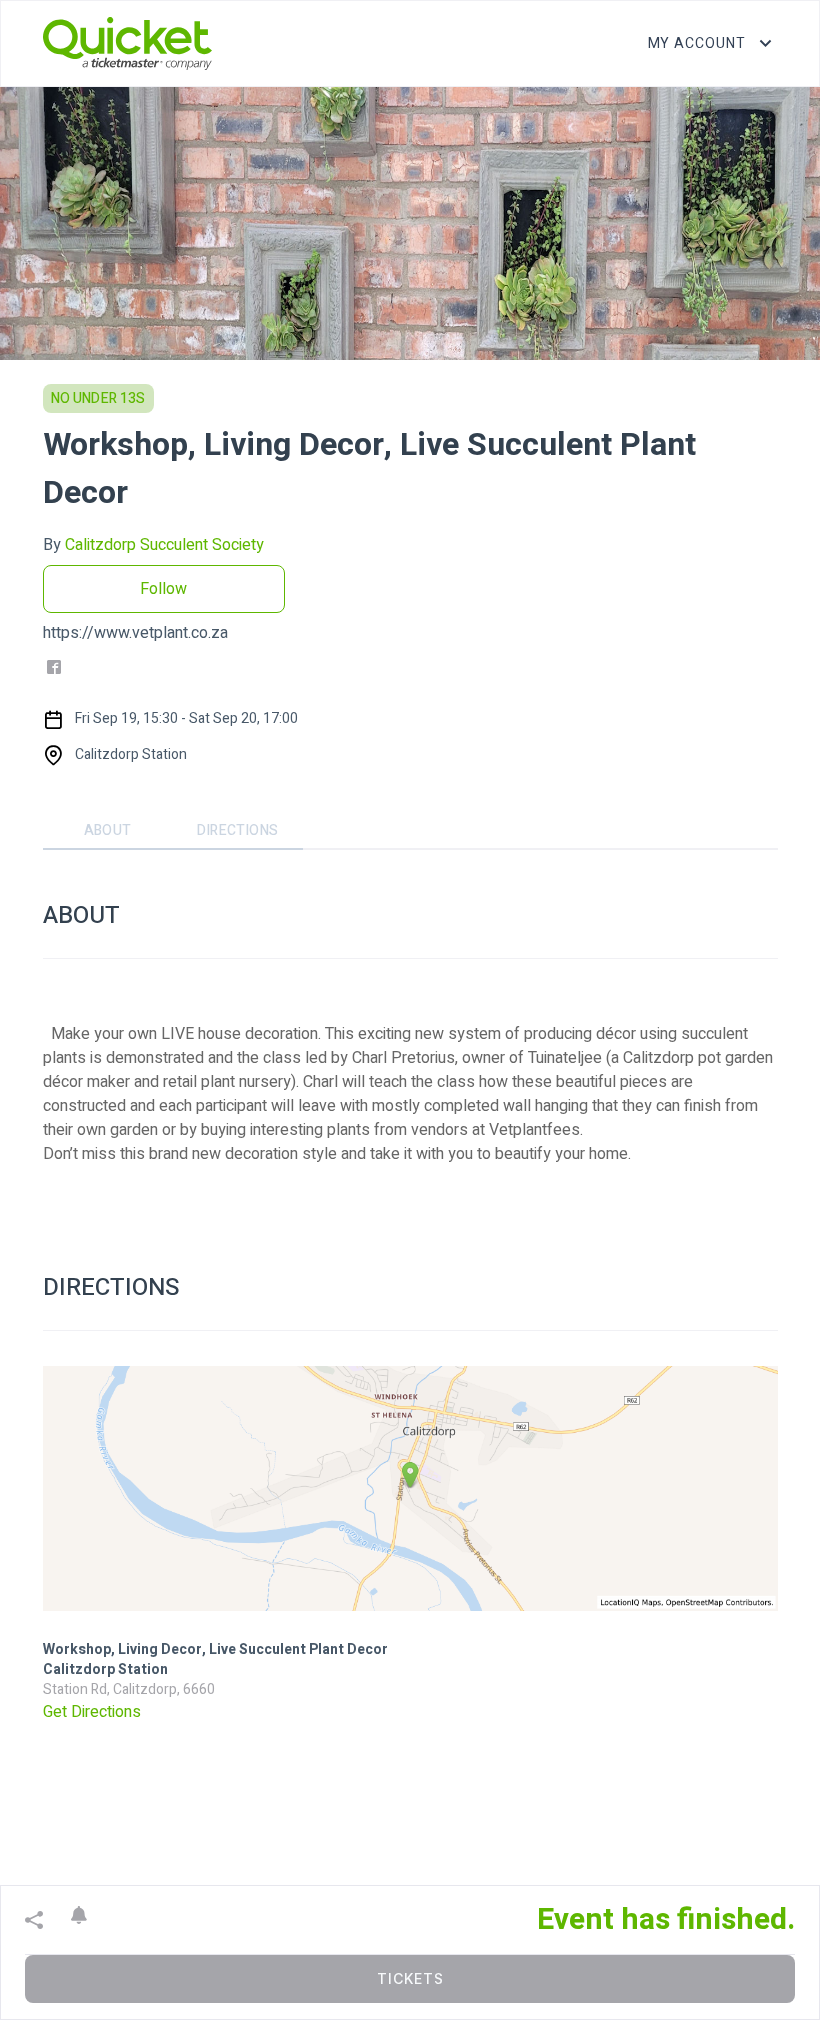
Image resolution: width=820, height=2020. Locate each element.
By (153, 545)
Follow (163, 589)
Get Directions (92, 1712)
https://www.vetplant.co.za (135, 633)
